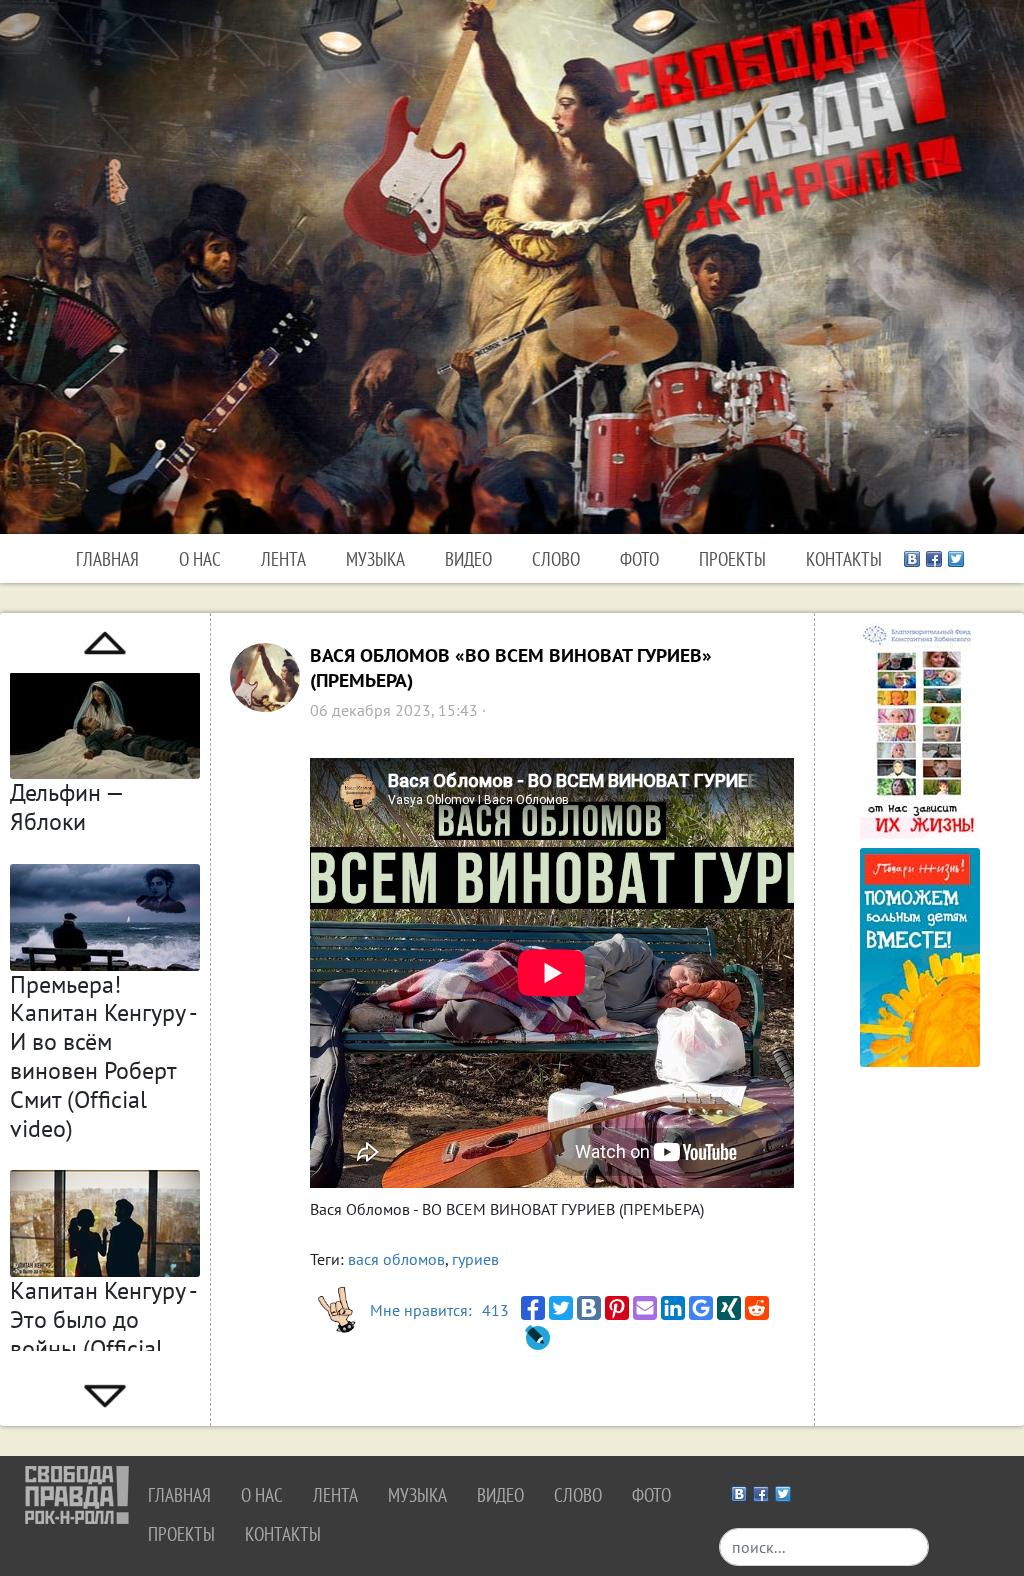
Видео (468, 558)
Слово (556, 558)
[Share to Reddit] (757, 1308)
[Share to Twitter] (561, 1308)
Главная (107, 558)
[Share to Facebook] (533, 1308)
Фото (639, 558)
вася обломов (396, 1259)
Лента (283, 558)
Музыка (375, 558)
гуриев (475, 1259)
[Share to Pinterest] (617, 1308)
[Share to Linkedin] (673, 1308)
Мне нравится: (439, 1310)
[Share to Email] (645, 1308)
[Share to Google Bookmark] (701, 1308)
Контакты (844, 558)
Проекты (732, 558)
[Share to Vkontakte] (589, 1308)
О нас (200, 558)
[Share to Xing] (729, 1308)
